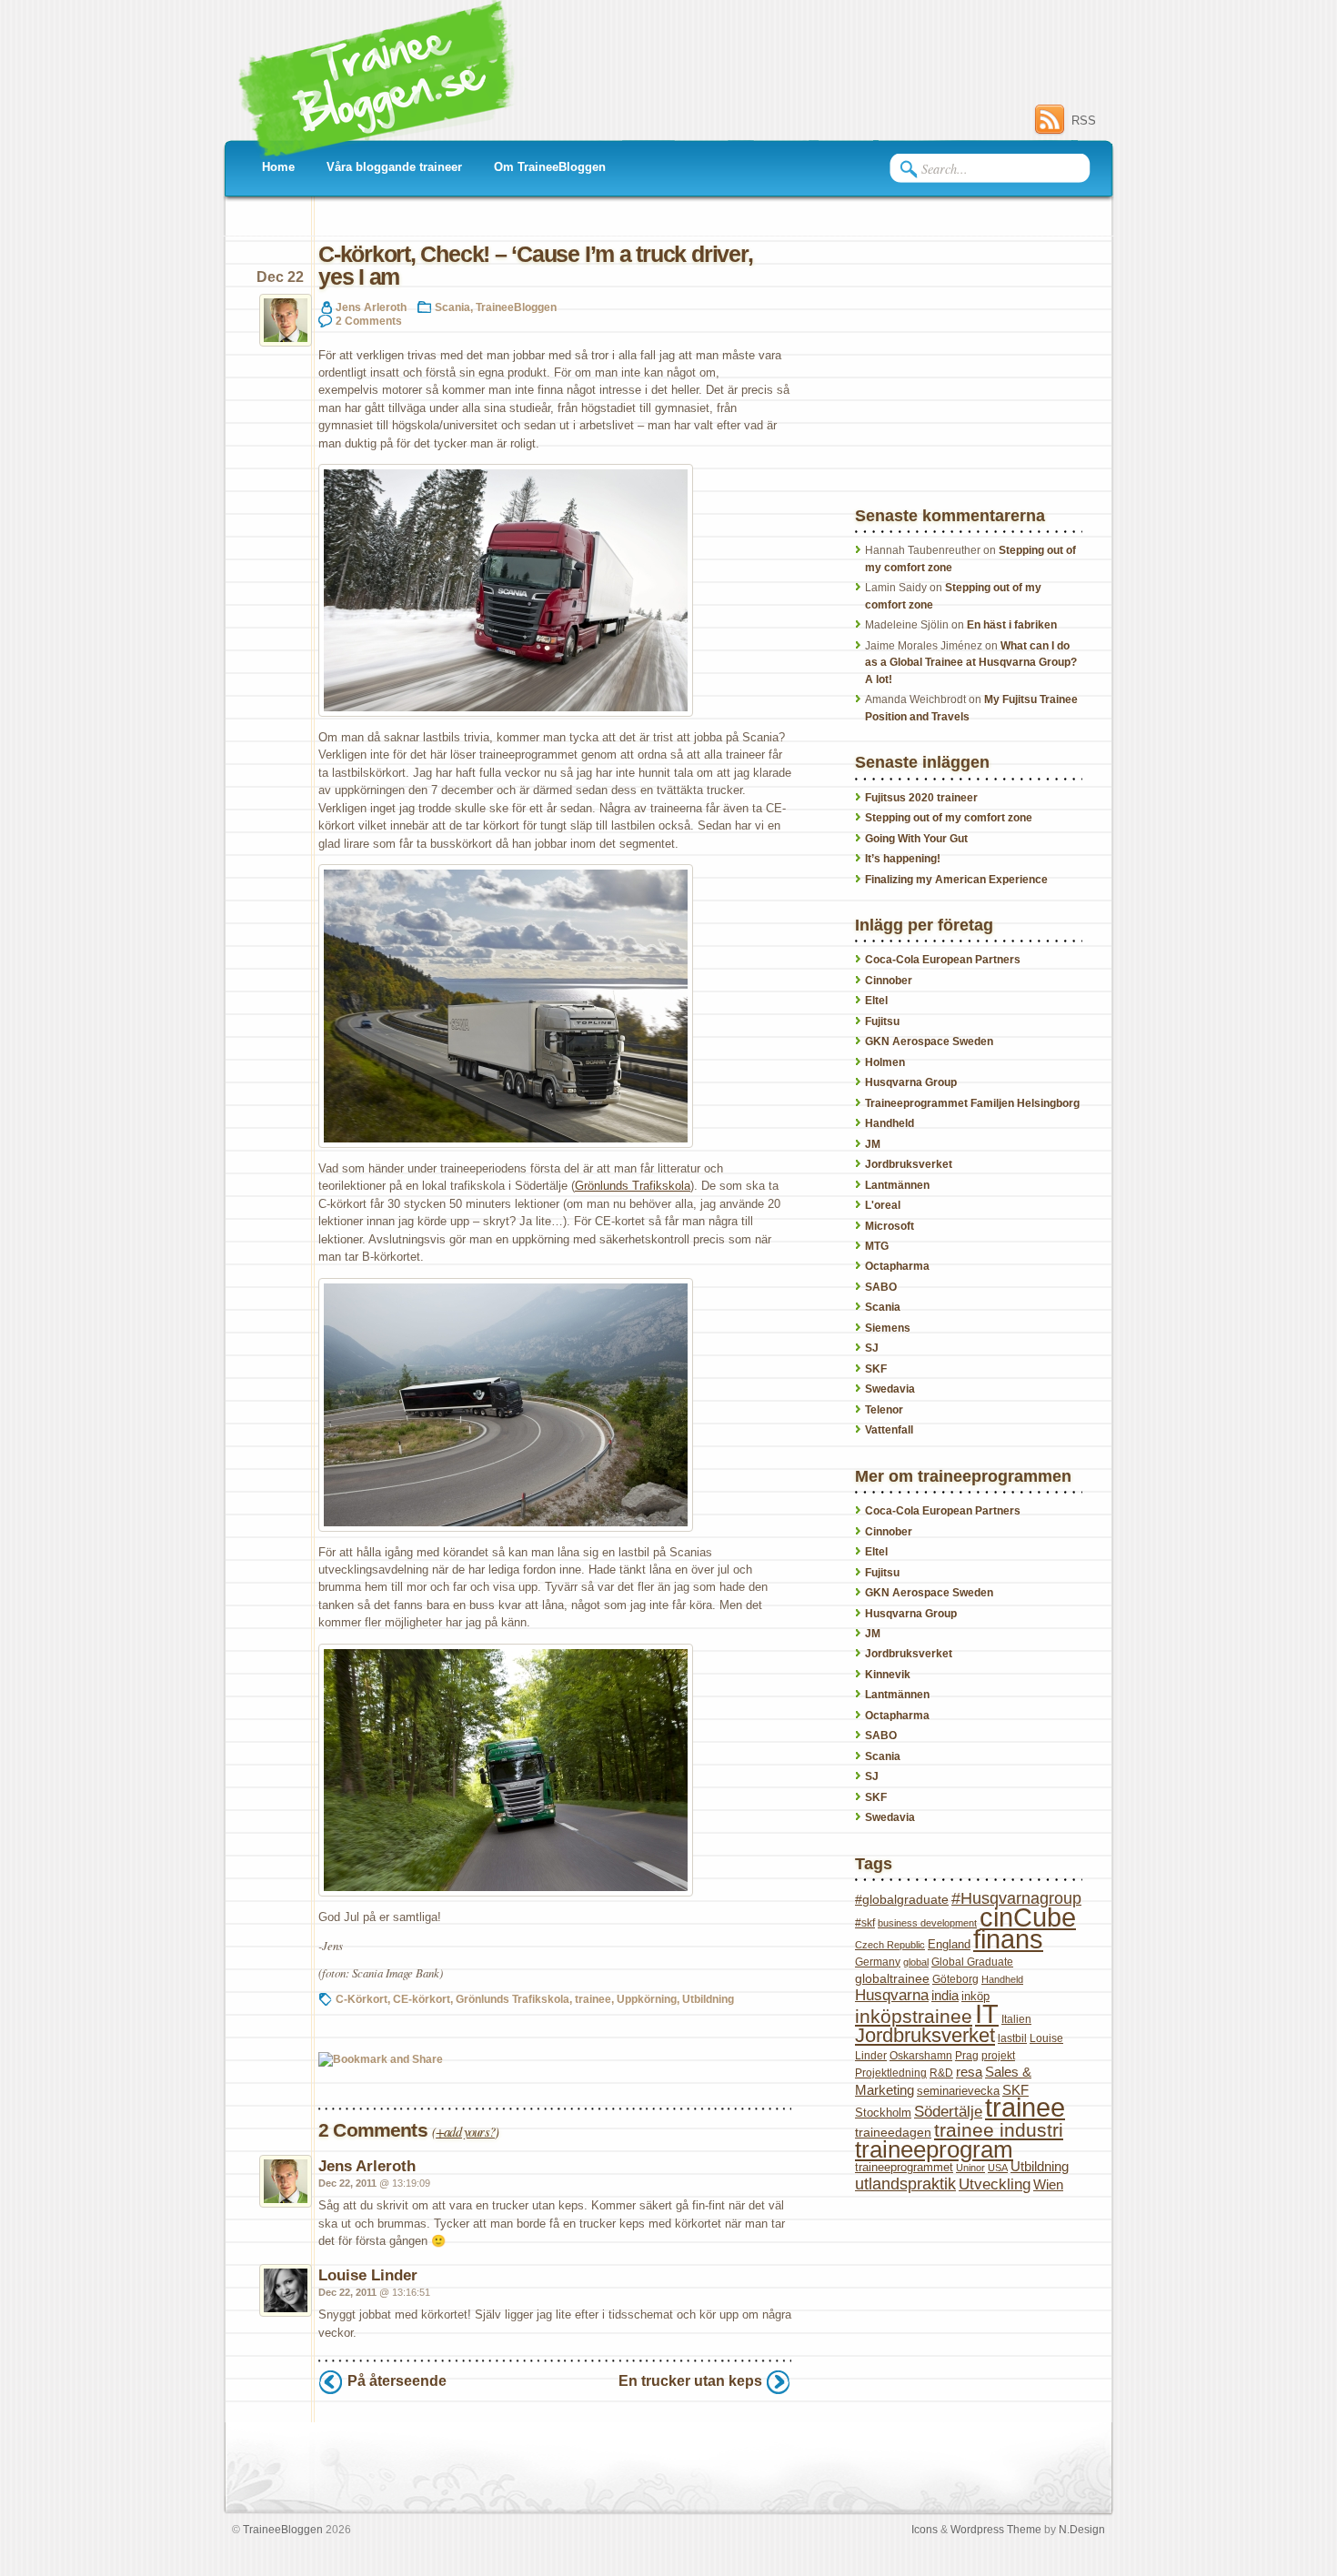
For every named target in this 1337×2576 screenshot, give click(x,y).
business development (927, 1923)
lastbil (1012, 2038)
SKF (876, 1369)
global (916, 1962)
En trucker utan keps (690, 2381)
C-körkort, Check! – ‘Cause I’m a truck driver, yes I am (535, 266)
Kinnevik (888, 1675)
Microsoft (890, 1226)
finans (1008, 1939)
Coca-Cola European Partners (943, 960)
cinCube (1028, 1917)
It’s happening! (903, 859)
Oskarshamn (921, 2056)
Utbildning (708, 1999)
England (949, 1944)
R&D (941, 2073)
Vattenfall (889, 1430)
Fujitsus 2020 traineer (921, 798)
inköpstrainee (914, 2016)
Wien (1048, 2184)
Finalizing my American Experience (956, 880)
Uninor (970, 2168)
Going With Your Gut (916, 839)
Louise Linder (368, 2275)
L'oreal (883, 1205)
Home (278, 167)
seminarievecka (958, 2091)
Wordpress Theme (996, 2529)
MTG (877, 1246)
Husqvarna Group (911, 1082)
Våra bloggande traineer (394, 167)
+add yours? (465, 2131)
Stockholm (883, 2113)
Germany (878, 1962)
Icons (925, 2529)
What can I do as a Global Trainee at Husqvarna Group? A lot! (971, 663)
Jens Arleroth (371, 307)
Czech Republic (890, 1945)
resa (969, 2072)
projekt (998, 2056)
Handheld (890, 1123)
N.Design (1082, 2529)
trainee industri (999, 2130)
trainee (593, 1999)
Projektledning (891, 2073)
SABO (881, 1287)
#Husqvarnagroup (1016, 1898)
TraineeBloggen (516, 307)
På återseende (397, 2381)
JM (873, 1144)
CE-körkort (422, 1999)
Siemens (888, 1328)
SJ (872, 1348)
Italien (1016, 2019)
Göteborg (955, 1979)
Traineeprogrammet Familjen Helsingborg (972, 1103)
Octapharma (897, 1266)
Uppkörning (647, 1999)
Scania (452, 307)
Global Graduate (972, 1962)
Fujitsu (882, 1021)
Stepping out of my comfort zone (949, 818)
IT (987, 2013)
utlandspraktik (905, 2184)
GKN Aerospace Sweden (929, 1041)
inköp (975, 1996)
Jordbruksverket (909, 1164)
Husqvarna (892, 1995)
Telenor (884, 1410)
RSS (1084, 121)
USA (998, 2168)
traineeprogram (934, 2149)
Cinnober (889, 981)
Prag (967, 2056)
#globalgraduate (902, 1899)
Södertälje (948, 2112)
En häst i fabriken (1012, 625)
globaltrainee (892, 1978)
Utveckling (995, 2184)
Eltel (876, 1001)
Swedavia (890, 1389)
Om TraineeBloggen (550, 167)
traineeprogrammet (904, 2167)
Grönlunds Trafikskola (633, 1186)
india (945, 1996)
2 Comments (369, 321)
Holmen (885, 1062)
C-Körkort (362, 1999)
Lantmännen (897, 1185)
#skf (865, 1923)
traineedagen (893, 2132)
